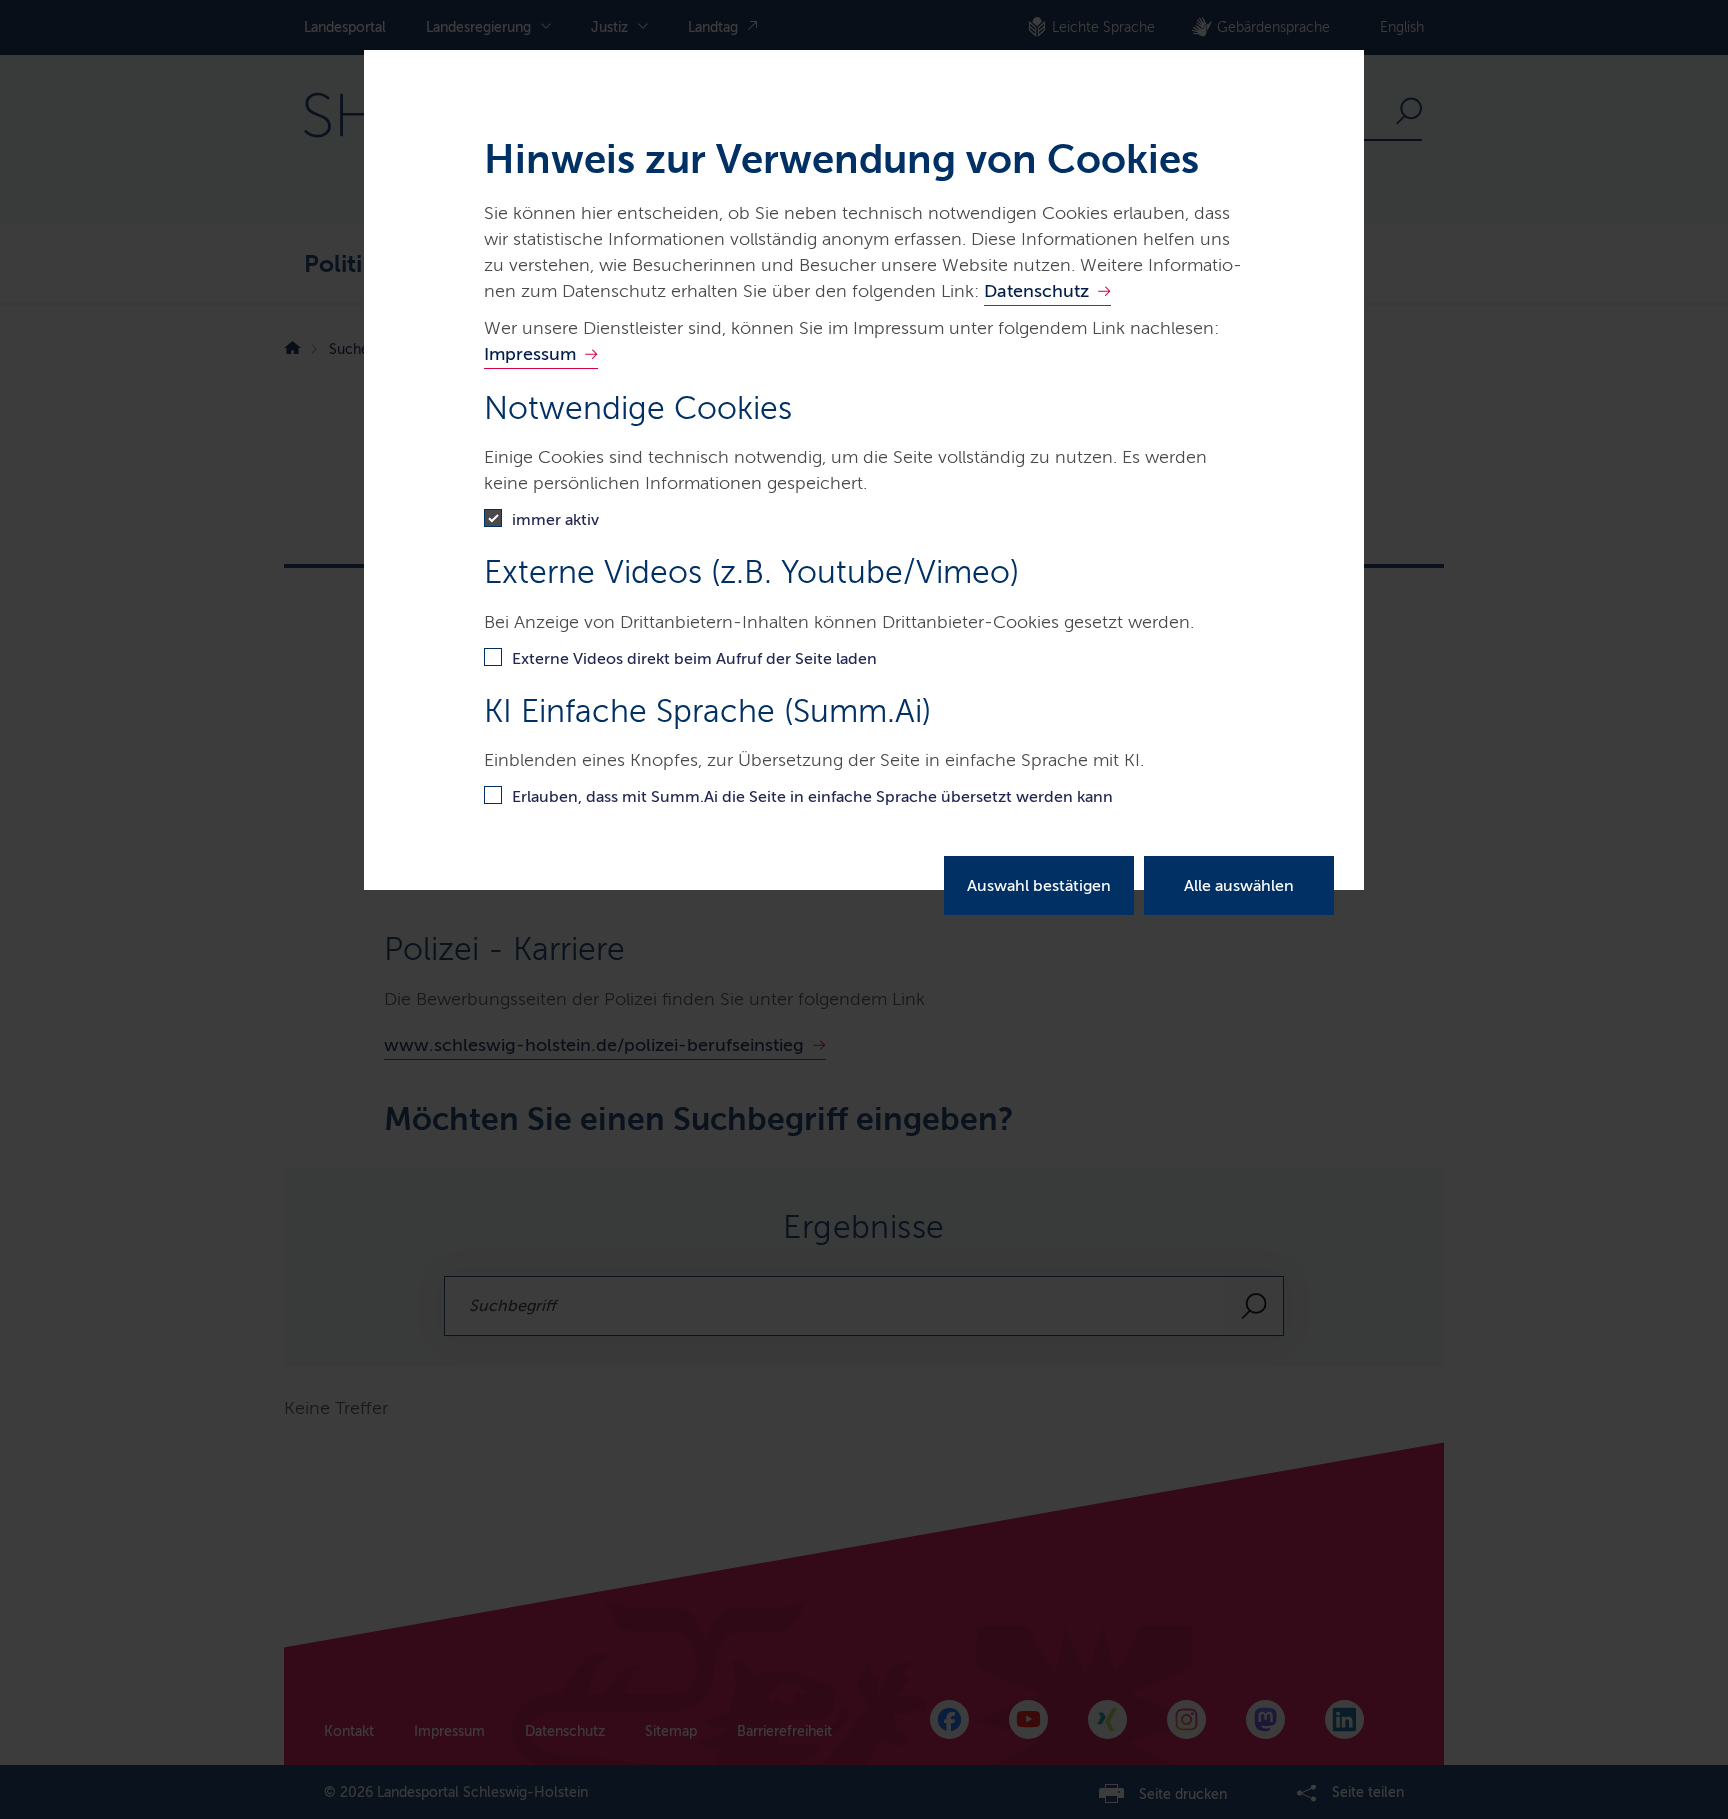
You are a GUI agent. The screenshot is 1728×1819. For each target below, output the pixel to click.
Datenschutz (1036, 291)
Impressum (530, 354)
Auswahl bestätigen (1039, 885)
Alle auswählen (1239, 885)
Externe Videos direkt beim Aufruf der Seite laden (694, 658)
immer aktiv (555, 519)
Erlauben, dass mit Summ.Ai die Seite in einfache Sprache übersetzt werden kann (812, 796)
